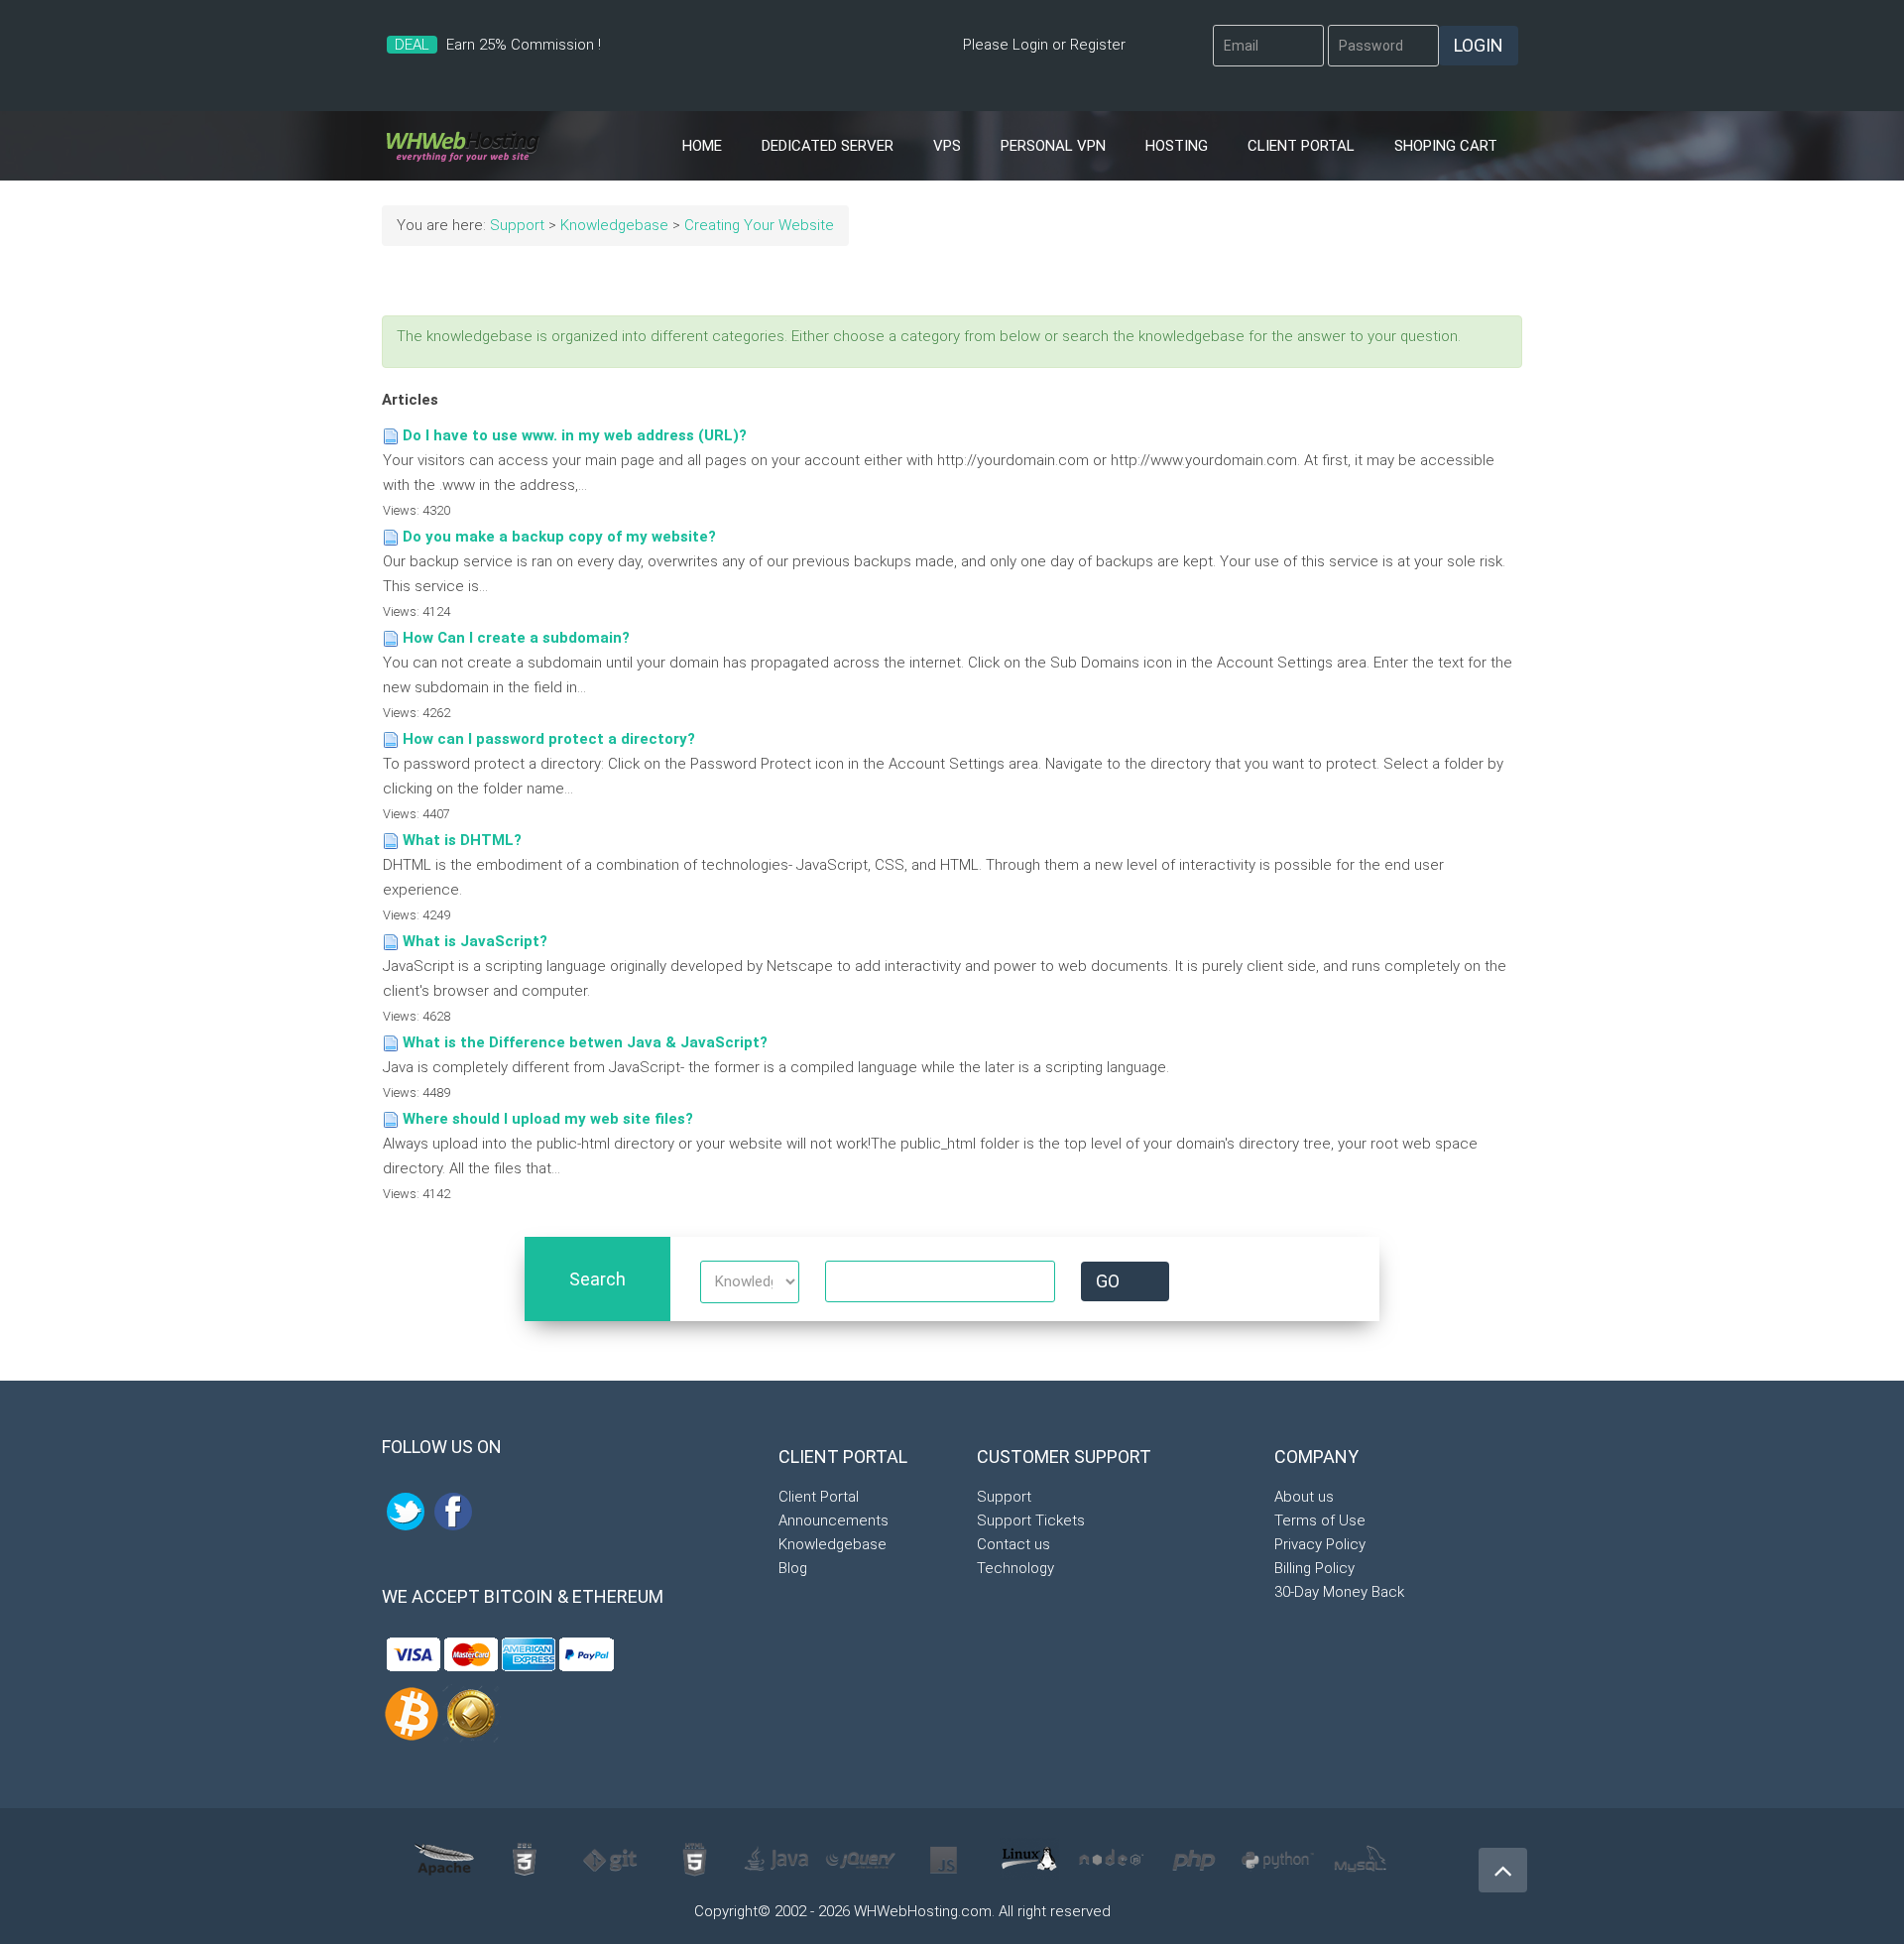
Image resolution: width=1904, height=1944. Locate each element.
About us (1304, 1497)
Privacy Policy (1320, 1544)
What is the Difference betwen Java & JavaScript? (585, 1042)
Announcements (833, 1520)
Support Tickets (1031, 1520)
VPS (947, 146)
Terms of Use (1320, 1520)
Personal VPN (1053, 146)
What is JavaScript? (475, 941)
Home (702, 146)
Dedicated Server (828, 146)
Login (1030, 45)
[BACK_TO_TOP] (1497, 1862)
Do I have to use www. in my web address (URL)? (575, 435)
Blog (793, 1568)
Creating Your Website (759, 225)
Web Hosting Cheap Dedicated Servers (463, 146)
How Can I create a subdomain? (516, 638)
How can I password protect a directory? (549, 739)
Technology (1015, 1568)
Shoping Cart (1446, 146)
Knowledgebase (614, 225)
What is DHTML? (462, 840)
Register (1098, 45)
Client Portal (1301, 146)
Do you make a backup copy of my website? (559, 537)
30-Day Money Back (1339, 1592)
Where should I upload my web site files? (548, 1119)
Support (517, 225)
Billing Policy (1314, 1568)
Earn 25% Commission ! (524, 45)
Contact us (1013, 1544)
